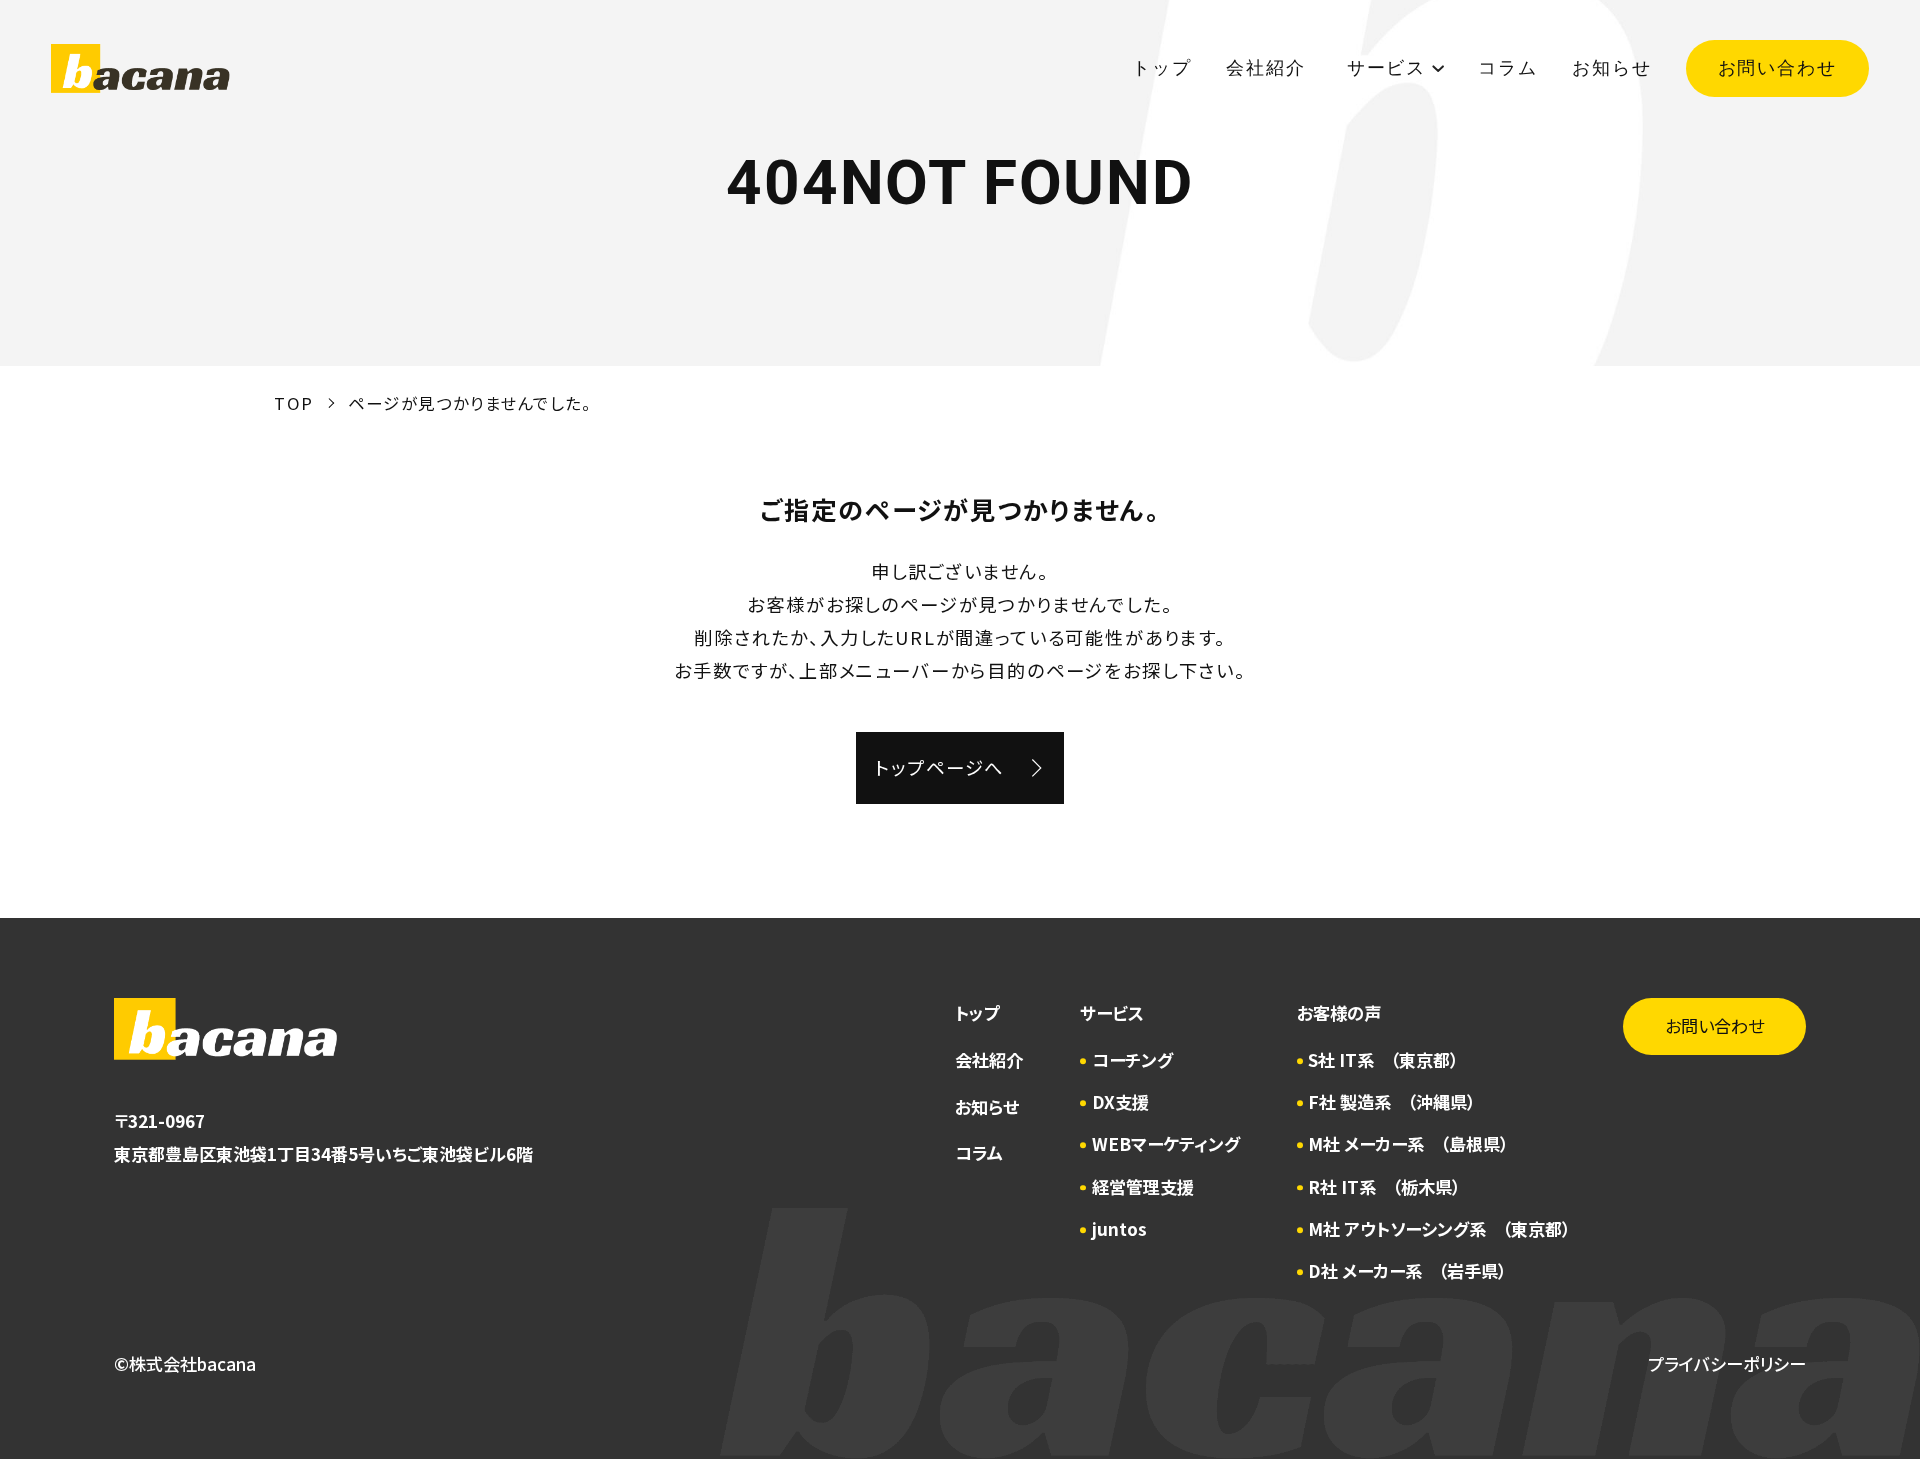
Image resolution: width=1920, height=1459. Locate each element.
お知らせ (1611, 67)
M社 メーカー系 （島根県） (1408, 1143)
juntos (1119, 1228)
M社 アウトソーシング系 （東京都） (1439, 1228)
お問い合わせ (1777, 67)
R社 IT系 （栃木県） (1384, 1186)
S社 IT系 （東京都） (1383, 1059)
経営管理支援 (1142, 1186)
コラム (1508, 67)
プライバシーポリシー (1727, 1363)
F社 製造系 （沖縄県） (1391, 1101)
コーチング (1132, 1059)
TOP (294, 403)
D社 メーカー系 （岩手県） (1407, 1270)
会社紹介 (1269, 67)
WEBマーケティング (1165, 1143)
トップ (1162, 67)
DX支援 (1120, 1101)
